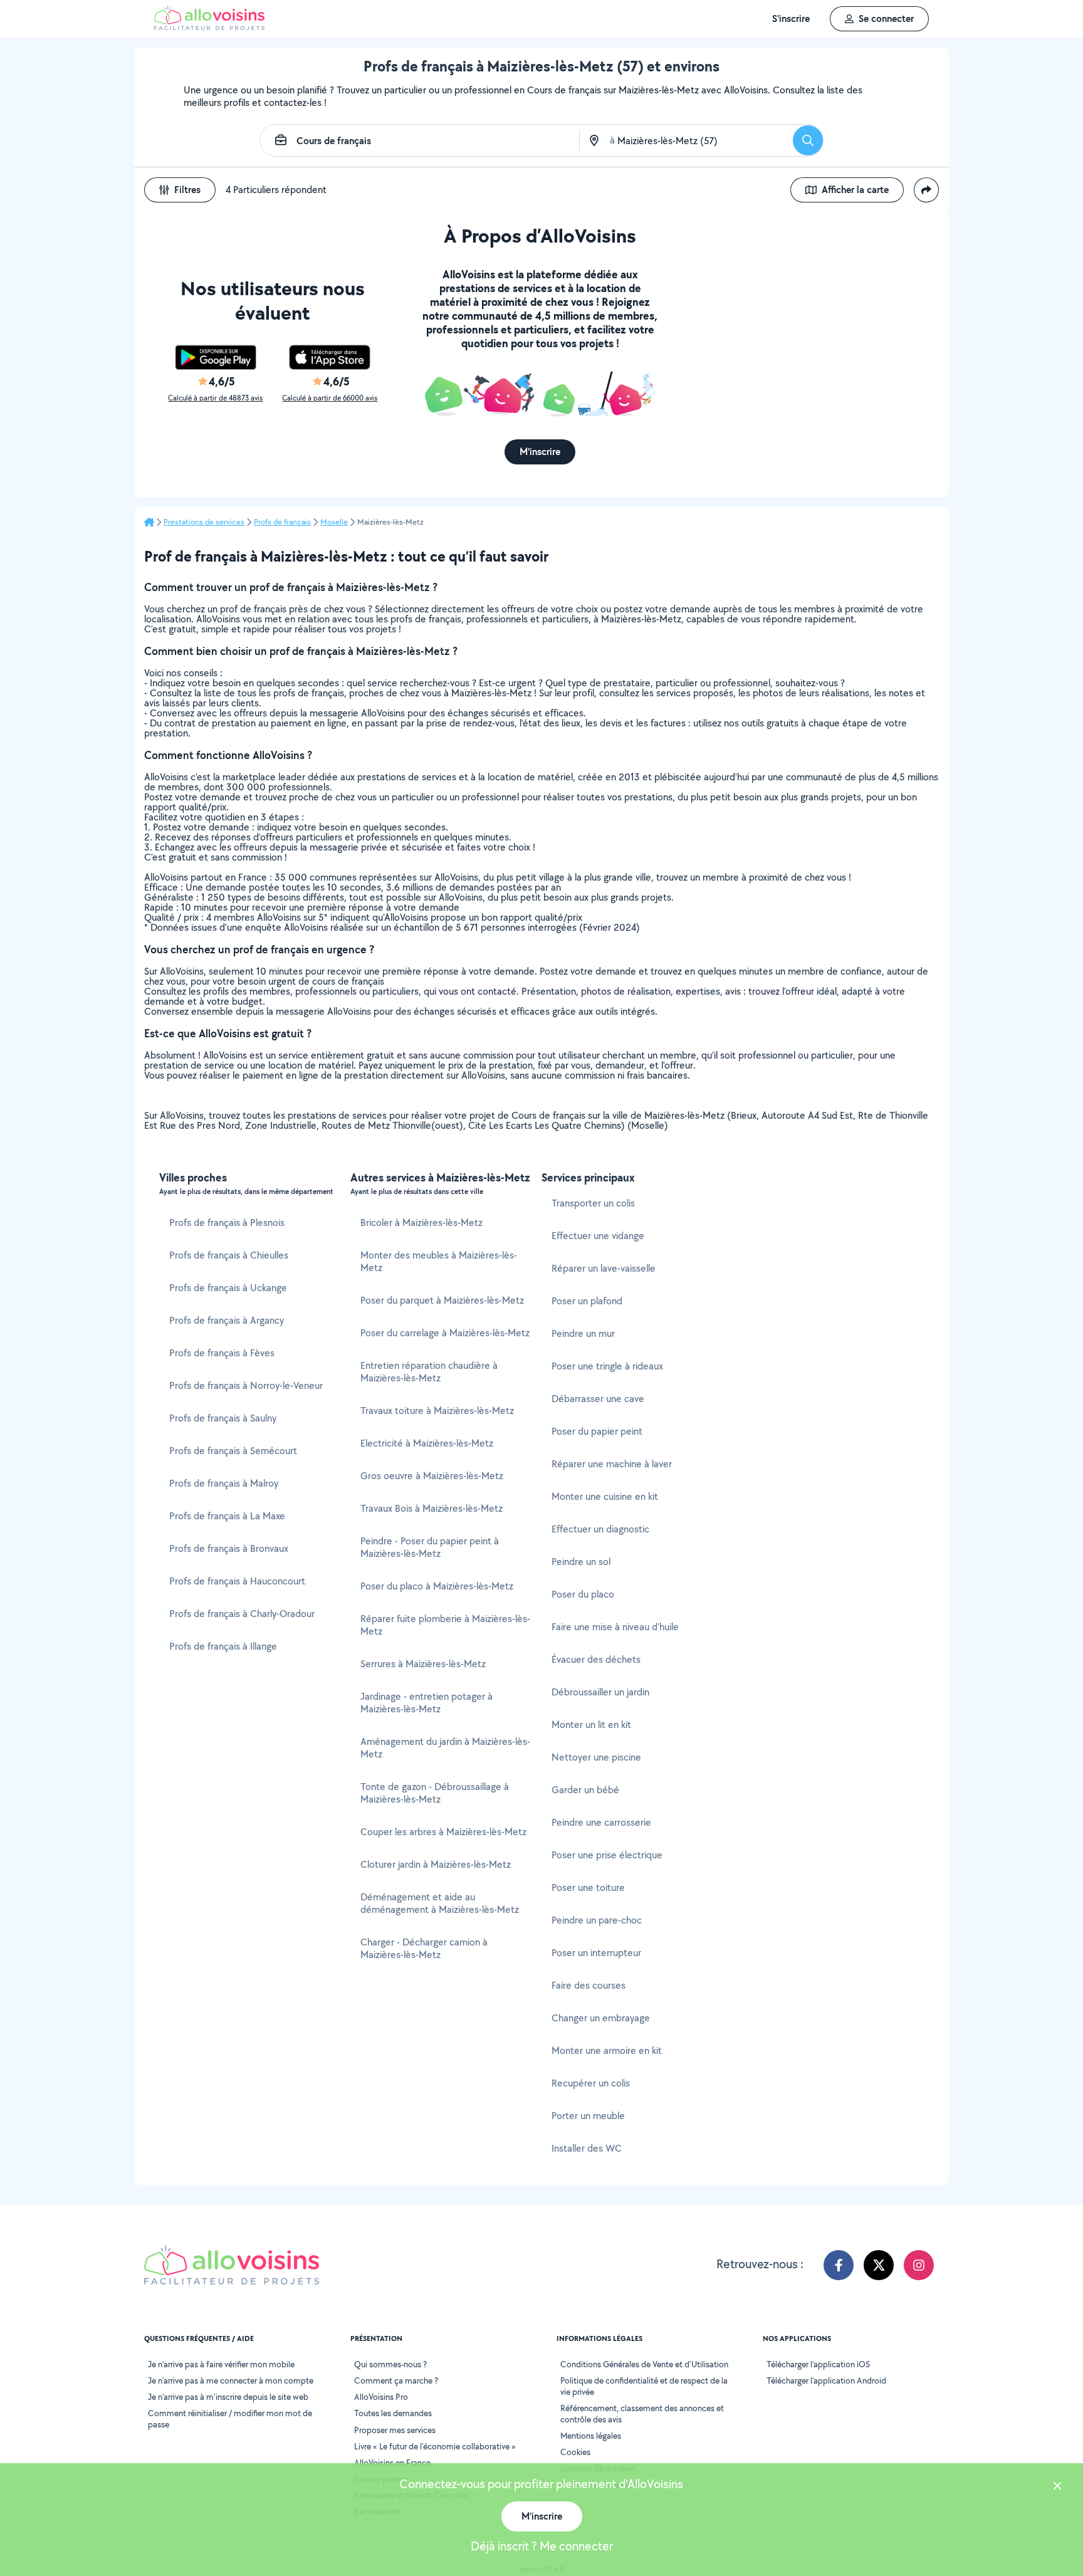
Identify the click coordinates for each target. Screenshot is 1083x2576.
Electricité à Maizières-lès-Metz (427, 1443)
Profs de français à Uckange (228, 1288)
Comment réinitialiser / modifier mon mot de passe (230, 2419)
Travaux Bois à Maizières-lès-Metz (432, 1508)
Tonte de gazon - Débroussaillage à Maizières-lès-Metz (435, 1793)
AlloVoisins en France (392, 2463)
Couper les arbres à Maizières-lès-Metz (443, 1832)
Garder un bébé (585, 1790)
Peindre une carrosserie (601, 1822)
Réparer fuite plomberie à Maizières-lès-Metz (445, 1625)
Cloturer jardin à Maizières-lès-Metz (436, 1864)
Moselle (334, 522)
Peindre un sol (581, 1562)
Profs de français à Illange (223, 1646)
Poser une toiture (588, 1887)
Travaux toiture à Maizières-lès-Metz (437, 1411)
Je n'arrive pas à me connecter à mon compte (231, 2380)
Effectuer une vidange (598, 1236)
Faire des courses (589, 1985)
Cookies (575, 2452)
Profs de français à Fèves (222, 1353)
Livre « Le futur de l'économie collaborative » (435, 2446)
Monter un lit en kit (591, 1725)
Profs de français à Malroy (224, 1483)
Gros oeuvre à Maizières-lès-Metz (432, 1476)
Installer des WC (587, 2148)
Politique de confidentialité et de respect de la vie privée (644, 2386)
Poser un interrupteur (596, 1953)
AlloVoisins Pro (381, 2397)
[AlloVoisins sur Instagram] (919, 2265)
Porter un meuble (588, 2116)
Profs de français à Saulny (223, 1418)
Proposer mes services (395, 2430)
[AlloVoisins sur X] (879, 2265)
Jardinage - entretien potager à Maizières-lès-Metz (426, 1703)
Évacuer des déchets (596, 1659)
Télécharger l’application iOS (818, 2364)
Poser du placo (583, 1594)
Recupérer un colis (591, 2083)
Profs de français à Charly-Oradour (242, 1614)
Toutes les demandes (393, 2413)
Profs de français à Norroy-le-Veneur (246, 1385)
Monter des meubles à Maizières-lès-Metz (439, 1261)
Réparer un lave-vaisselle (604, 1268)
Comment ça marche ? (396, 2380)
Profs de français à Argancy (227, 1320)
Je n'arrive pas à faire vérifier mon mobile (221, 2364)
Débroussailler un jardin (600, 1692)
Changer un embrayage (601, 2018)
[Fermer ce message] (1057, 2487)
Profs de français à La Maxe (227, 1516)
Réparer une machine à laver (612, 1464)
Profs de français (282, 522)
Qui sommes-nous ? (390, 2364)
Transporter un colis (593, 1203)
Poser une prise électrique (607, 1855)
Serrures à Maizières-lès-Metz (423, 1664)
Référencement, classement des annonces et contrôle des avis (642, 2414)
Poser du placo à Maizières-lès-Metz (437, 1586)
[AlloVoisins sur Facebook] (839, 2265)
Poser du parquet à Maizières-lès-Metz (442, 1300)
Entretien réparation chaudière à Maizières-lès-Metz (429, 1372)
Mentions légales (591, 2436)
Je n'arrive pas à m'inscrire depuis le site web (228, 2397)
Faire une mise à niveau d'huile (615, 1627)
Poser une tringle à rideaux (607, 1366)
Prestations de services (204, 522)
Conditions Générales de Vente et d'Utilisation (644, 2364)
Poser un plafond (587, 1301)
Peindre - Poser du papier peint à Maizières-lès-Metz (430, 1547)
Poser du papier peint (597, 1431)
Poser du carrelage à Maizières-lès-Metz (445, 1333)
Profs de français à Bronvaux (229, 1548)
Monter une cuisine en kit (605, 1496)
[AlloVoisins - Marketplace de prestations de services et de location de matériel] (209, 27)
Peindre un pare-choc (597, 1920)
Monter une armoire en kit (607, 2050)
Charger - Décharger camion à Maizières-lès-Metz (424, 1948)
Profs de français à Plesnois (227, 1223)
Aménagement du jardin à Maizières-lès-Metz (445, 1748)
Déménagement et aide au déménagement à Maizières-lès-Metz (440, 1903)
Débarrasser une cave (598, 1399)
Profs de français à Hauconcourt (237, 1581)
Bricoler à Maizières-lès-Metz (421, 1223)
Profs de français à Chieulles (229, 1255)
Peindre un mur (583, 1333)
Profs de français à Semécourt (233, 1451)
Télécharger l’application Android (826, 2380)
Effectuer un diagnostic (600, 1529)
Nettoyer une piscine (596, 1757)
